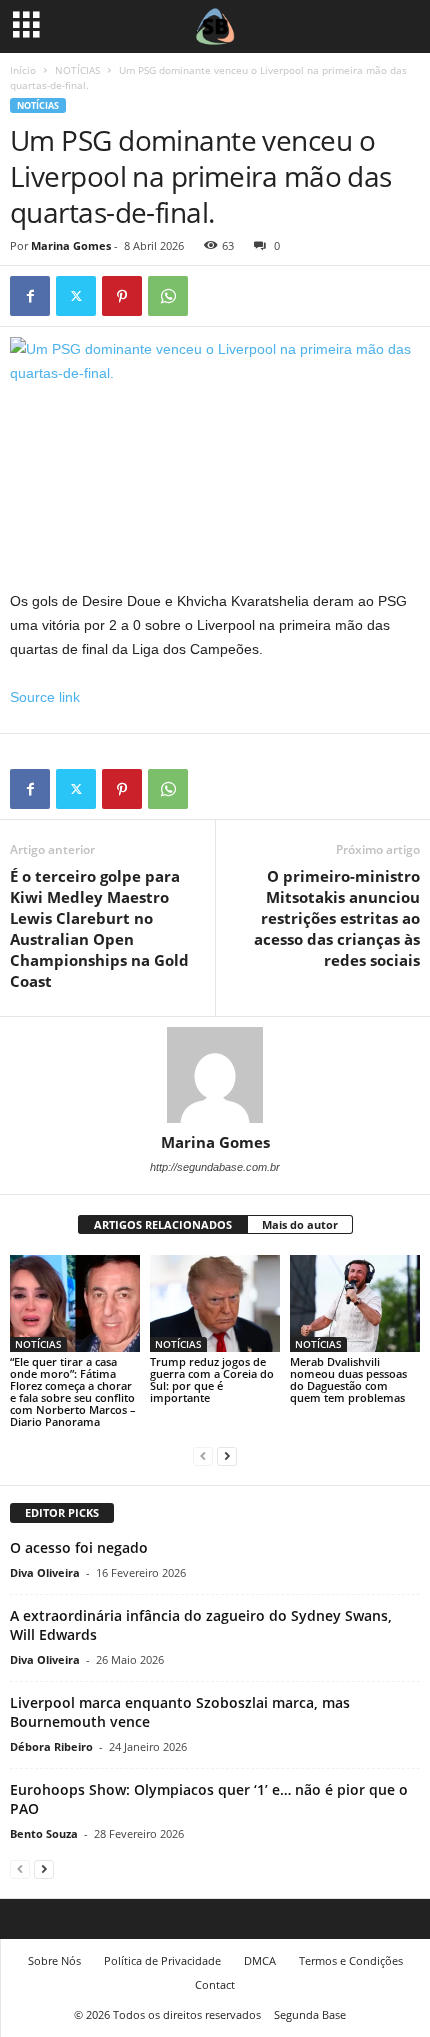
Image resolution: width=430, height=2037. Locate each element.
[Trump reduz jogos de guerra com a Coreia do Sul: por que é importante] (215, 1303)
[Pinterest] (122, 296)
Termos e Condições (351, 1960)
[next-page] (227, 1455)
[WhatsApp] (168, 296)
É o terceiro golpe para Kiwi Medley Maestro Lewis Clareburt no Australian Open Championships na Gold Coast (99, 928)
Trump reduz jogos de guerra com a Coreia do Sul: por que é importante (212, 1379)
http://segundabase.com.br (215, 1167)
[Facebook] (30, 296)
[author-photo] (215, 1075)
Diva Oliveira (45, 1572)
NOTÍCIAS (77, 70)
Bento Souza (44, 1833)
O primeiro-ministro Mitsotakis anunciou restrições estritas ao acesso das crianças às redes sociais (337, 918)
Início (23, 70)
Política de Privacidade (162, 1960)
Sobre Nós (54, 1960)
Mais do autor (300, 1224)
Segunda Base (310, 2014)
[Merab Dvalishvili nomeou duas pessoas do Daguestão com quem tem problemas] (355, 1303)
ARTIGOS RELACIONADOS (163, 1224)
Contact (215, 1984)
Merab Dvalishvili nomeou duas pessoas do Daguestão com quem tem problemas (348, 1379)
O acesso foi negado (79, 1547)
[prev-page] (203, 1455)
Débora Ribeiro (51, 1746)
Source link (45, 697)
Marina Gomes (71, 245)
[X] (76, 296)
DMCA (260, 1960)
